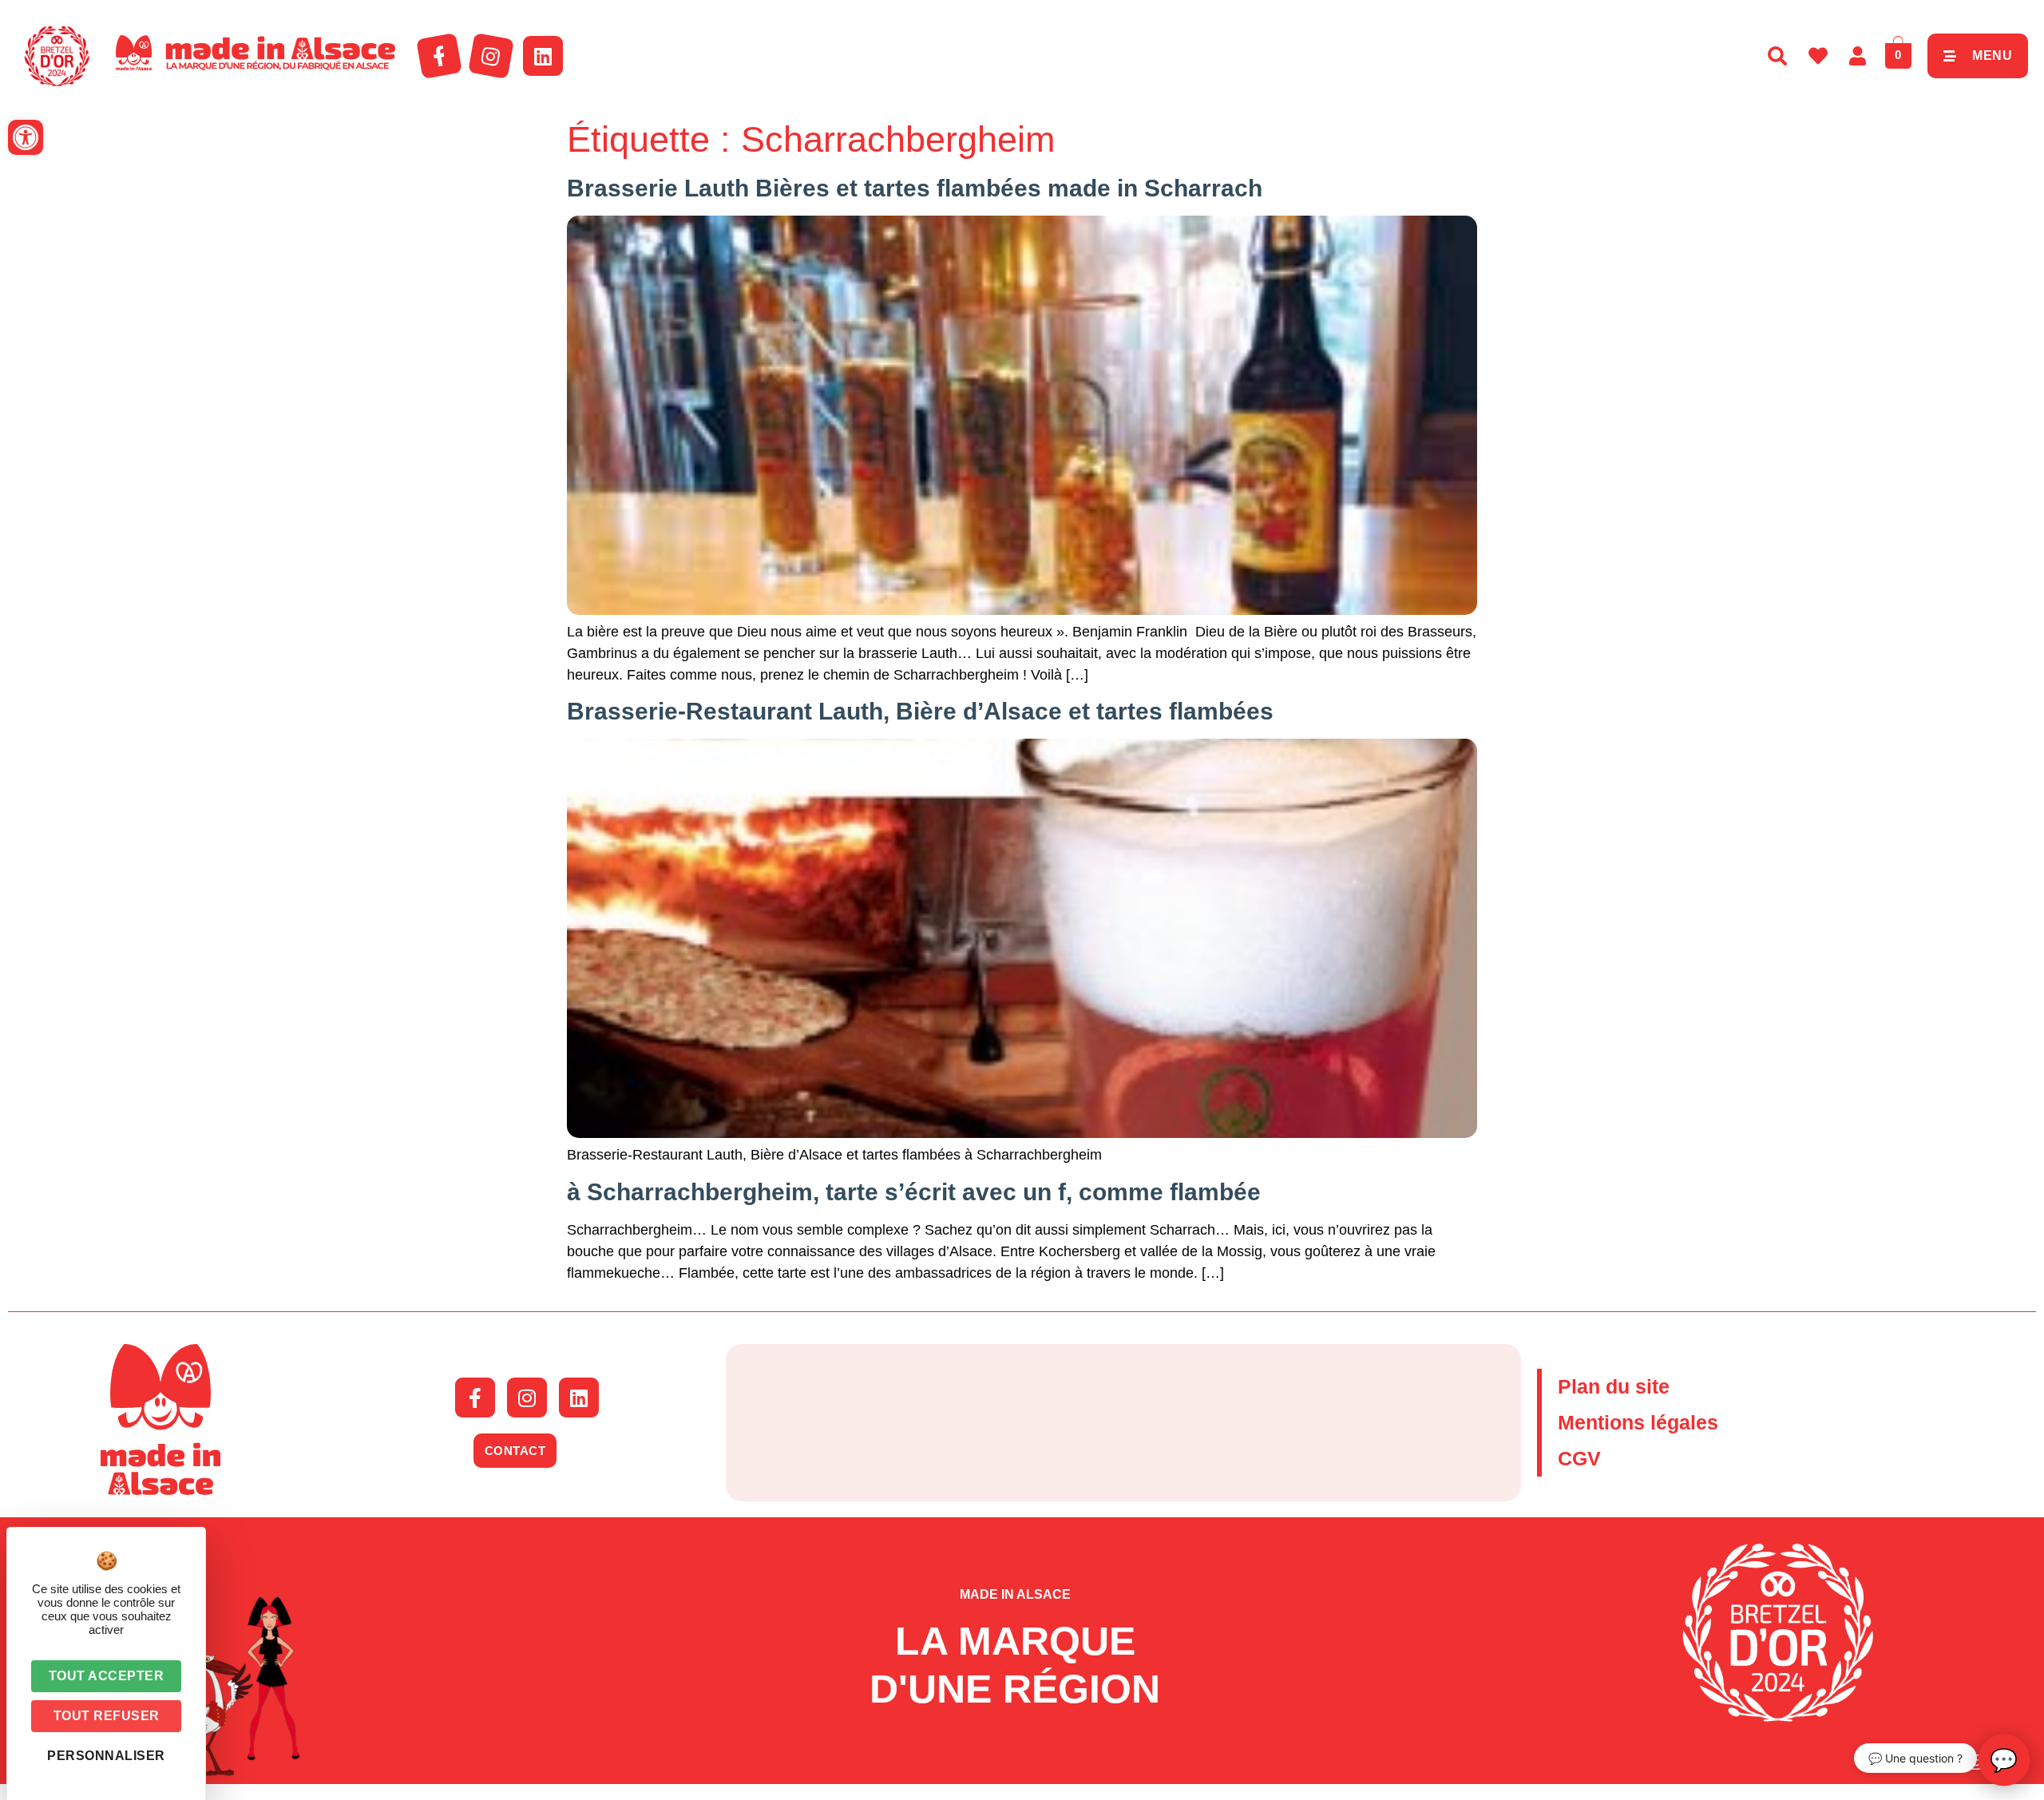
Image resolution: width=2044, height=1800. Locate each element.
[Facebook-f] (439, 56)
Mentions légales (1638, 1422)
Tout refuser (107, 1716)
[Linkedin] (543, 56)
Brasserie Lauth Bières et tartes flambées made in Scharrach (915, 188)
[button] (26, 137)
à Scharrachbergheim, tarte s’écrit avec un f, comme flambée (914, 1192)
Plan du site (1614, 1386)
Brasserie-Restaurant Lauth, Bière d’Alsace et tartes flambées (920, 711)
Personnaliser (106, 1756)
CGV (1579, 1458)
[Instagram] (491, 56)
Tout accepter (107, 1676)
